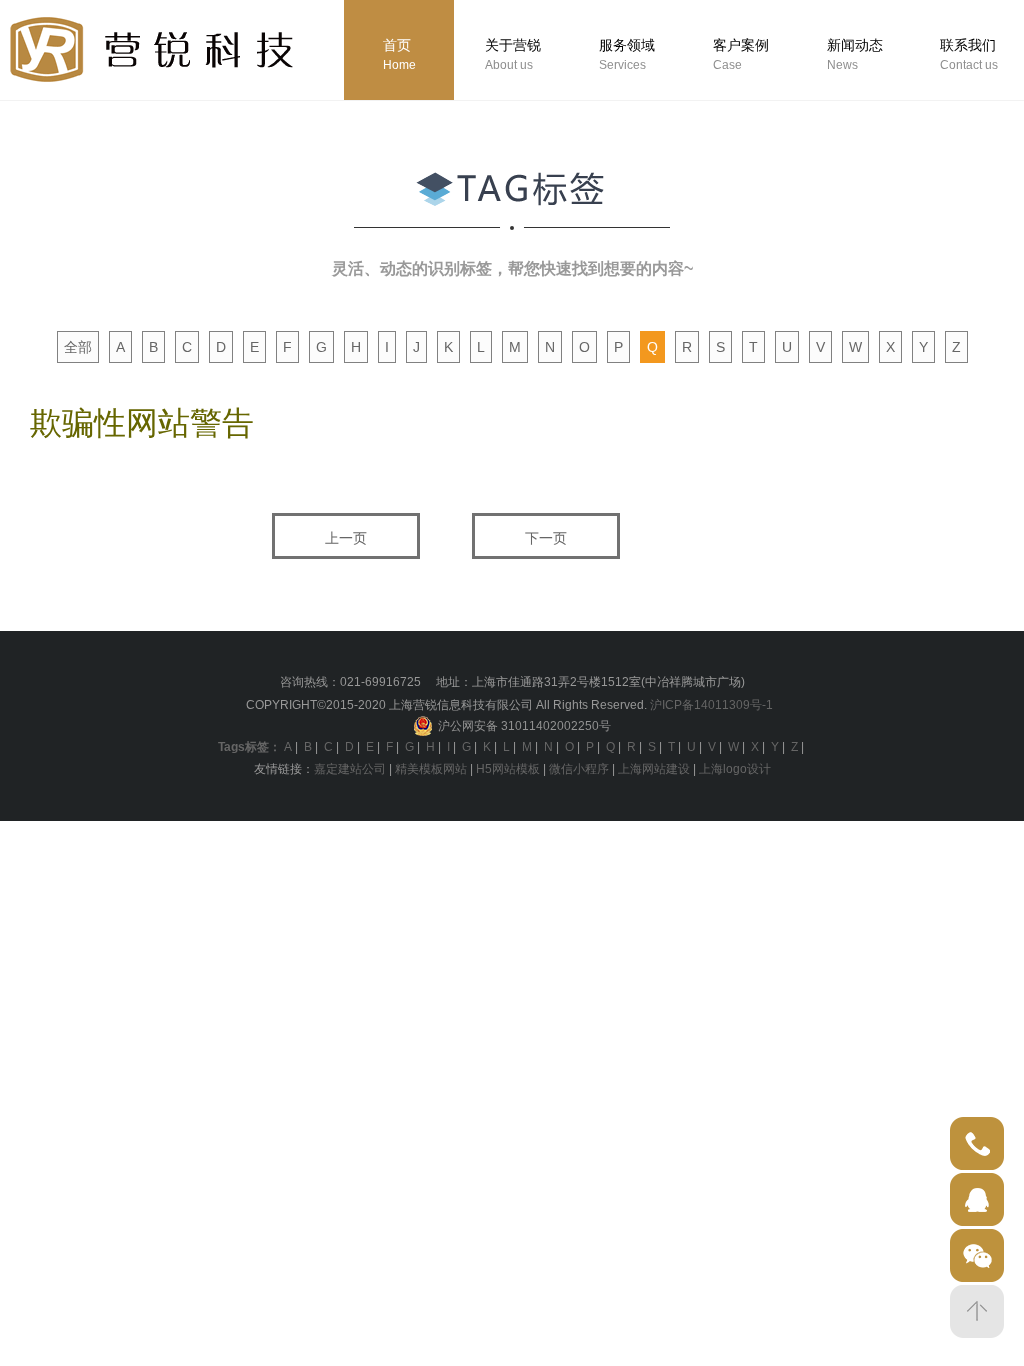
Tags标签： (249, 747)
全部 (78, 347)
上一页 (346, 538)
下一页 (546, 538)
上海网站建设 (654, 769)
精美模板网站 (431, 769)
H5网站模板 (508, 769)
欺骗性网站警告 (142, 423)
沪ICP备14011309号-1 (711, 705)
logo (152, 49)
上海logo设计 (735, 769)
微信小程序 (579, 769)
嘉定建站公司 (350, 769)
